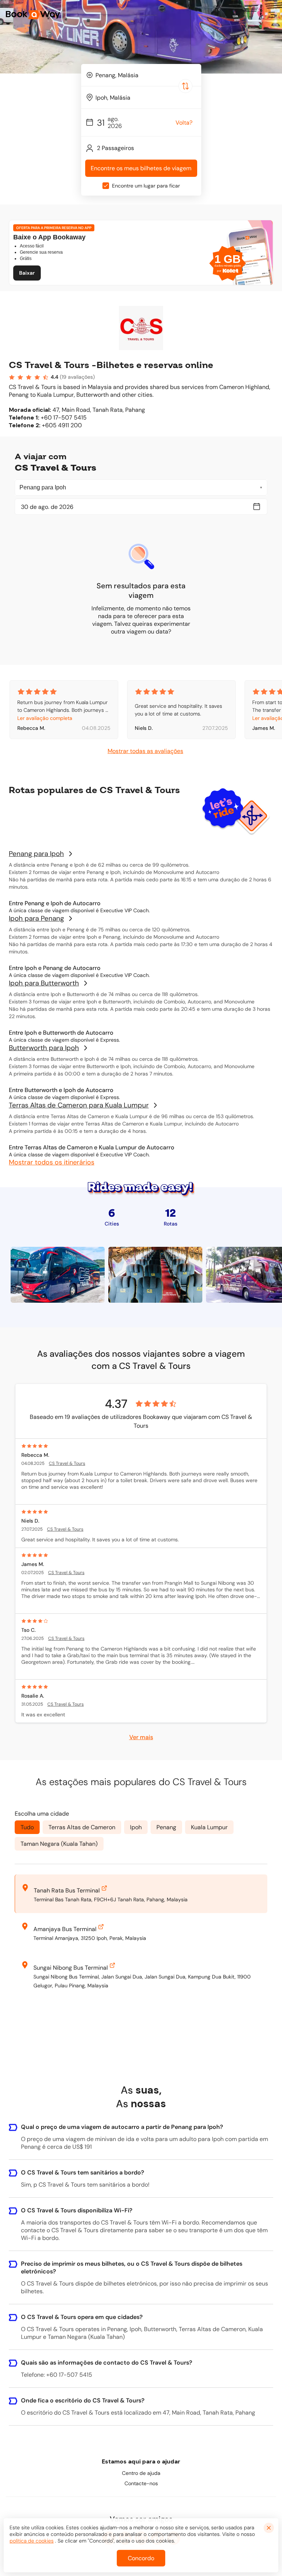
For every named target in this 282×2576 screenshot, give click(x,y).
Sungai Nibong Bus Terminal (71, 1968)
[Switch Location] (185, 86)
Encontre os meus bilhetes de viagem (141, 168)
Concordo (141, 2558)
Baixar (27, 273)
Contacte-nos (141, 2483)
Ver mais (141, 1737)
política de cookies (32, 2541)
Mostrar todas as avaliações (145, 751)
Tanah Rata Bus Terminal (67, 1890)
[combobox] (141, 75)
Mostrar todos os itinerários (52, 1162)
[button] (272, 15)
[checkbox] (106, 186)
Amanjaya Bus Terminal (65, 1929)
